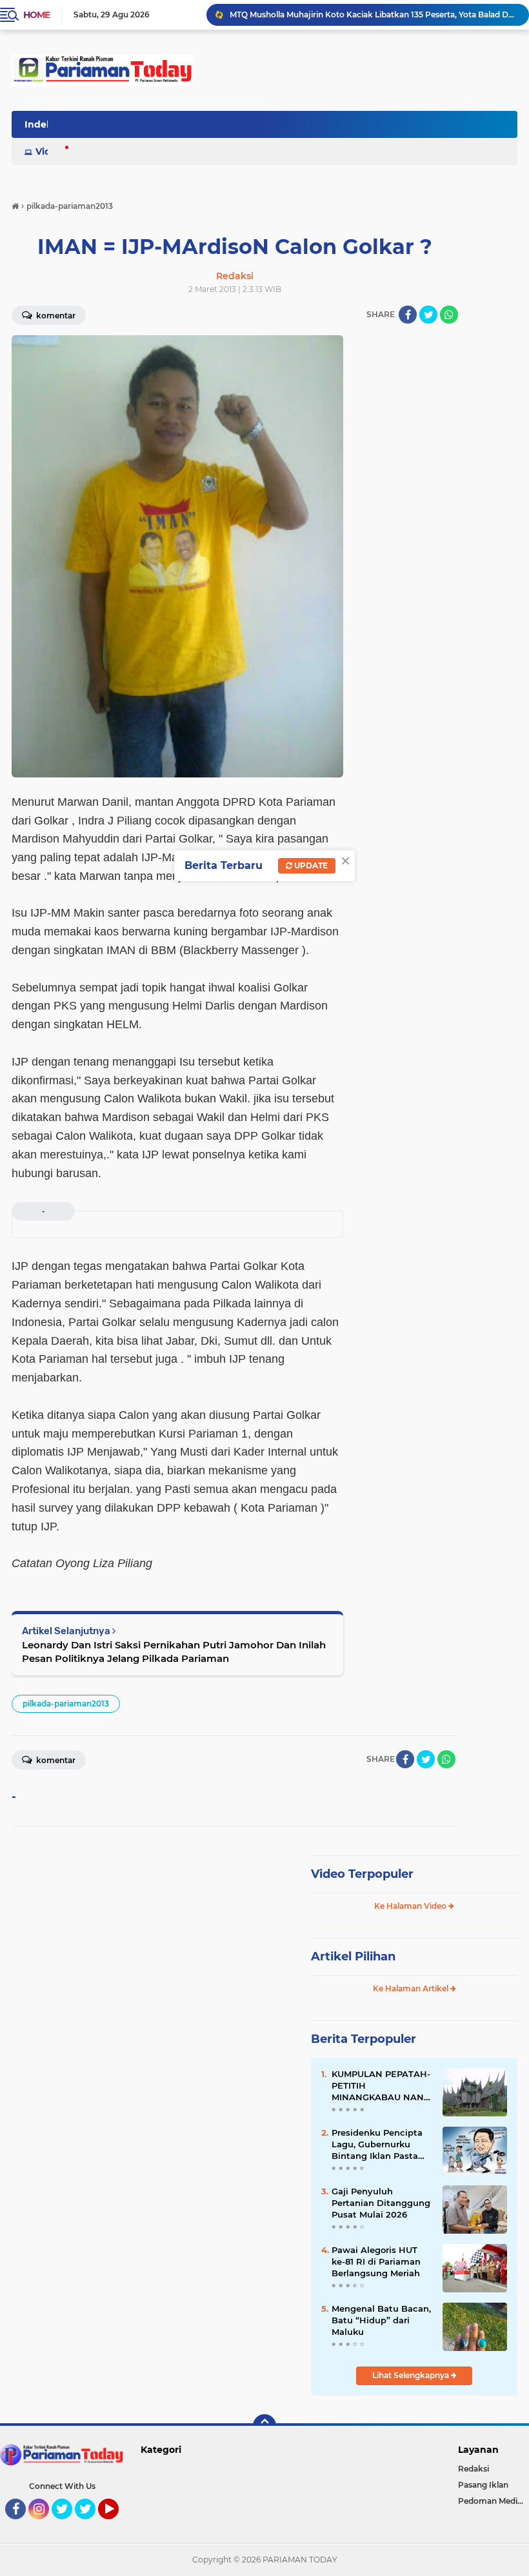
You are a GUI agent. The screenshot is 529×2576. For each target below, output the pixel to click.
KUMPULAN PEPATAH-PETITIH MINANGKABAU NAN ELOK (381, 2086)
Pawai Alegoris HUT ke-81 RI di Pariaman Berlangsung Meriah (376, 2261)
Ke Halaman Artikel (412, 1988)
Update (310, 865)
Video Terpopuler (362, 1874)
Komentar (55, 1760)
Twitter (68, 2525)
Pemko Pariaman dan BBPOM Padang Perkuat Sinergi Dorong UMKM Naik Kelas (374, 15)
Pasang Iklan (483, 2485)
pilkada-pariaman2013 (66, 1703)
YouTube (117, 2525)
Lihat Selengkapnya (412, 2375)
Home (36, 15)
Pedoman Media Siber (494, 2501)
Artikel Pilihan (353, 1956)
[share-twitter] (428, 315)
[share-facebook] (408, 315)
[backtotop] (264, 2426)
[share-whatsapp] (449, 315)
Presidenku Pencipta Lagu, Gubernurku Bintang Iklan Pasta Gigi (377, 2145)
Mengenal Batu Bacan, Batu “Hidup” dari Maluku (381, 2320)
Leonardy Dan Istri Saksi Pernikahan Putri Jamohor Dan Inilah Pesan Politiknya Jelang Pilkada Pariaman (174, 1652)
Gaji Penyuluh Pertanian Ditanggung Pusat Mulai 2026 (381, 2203)
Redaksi (474, 2469)
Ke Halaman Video (411, 1906)
